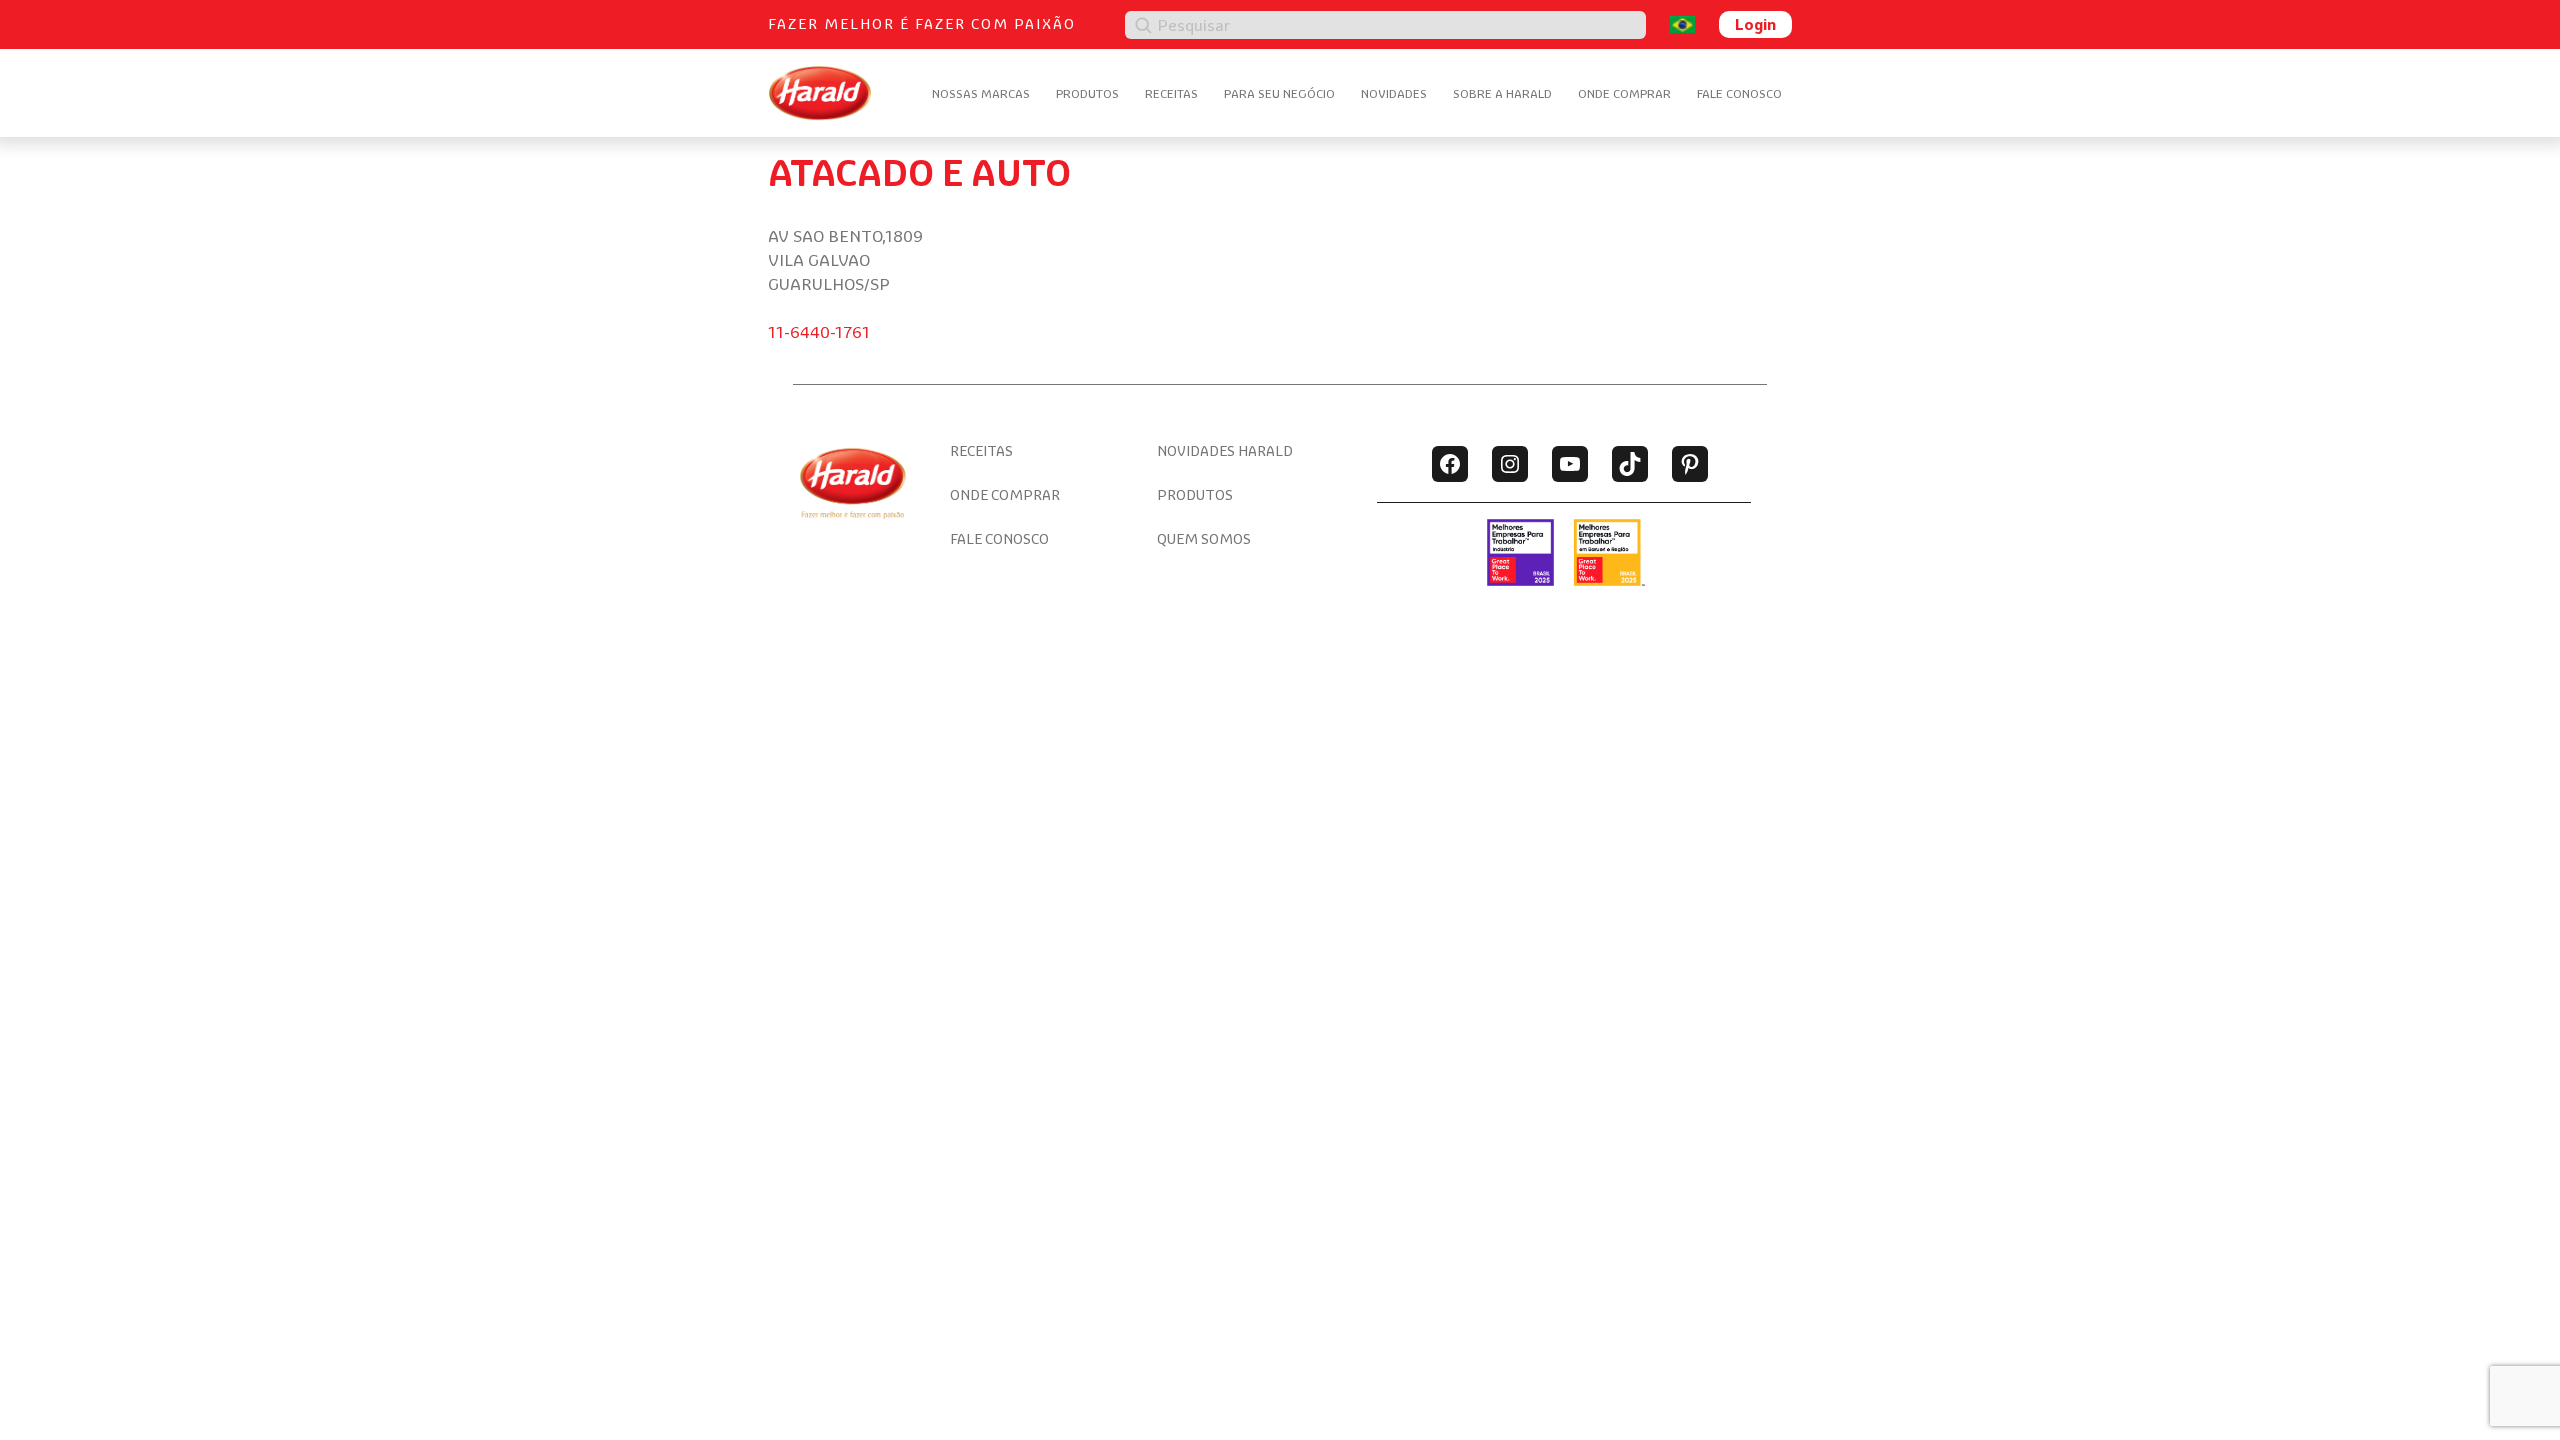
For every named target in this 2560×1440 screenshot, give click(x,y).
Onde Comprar (1624, 93)
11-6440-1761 (819, 332)
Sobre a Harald (1502, 93)
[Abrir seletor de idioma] (1682, 24)
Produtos (1087, 93)
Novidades (1394, 93)
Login (1755, 24)
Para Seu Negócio (1279, 93)
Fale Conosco (1739, 93)
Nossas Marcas (981, 93)
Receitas (1171, 93)
